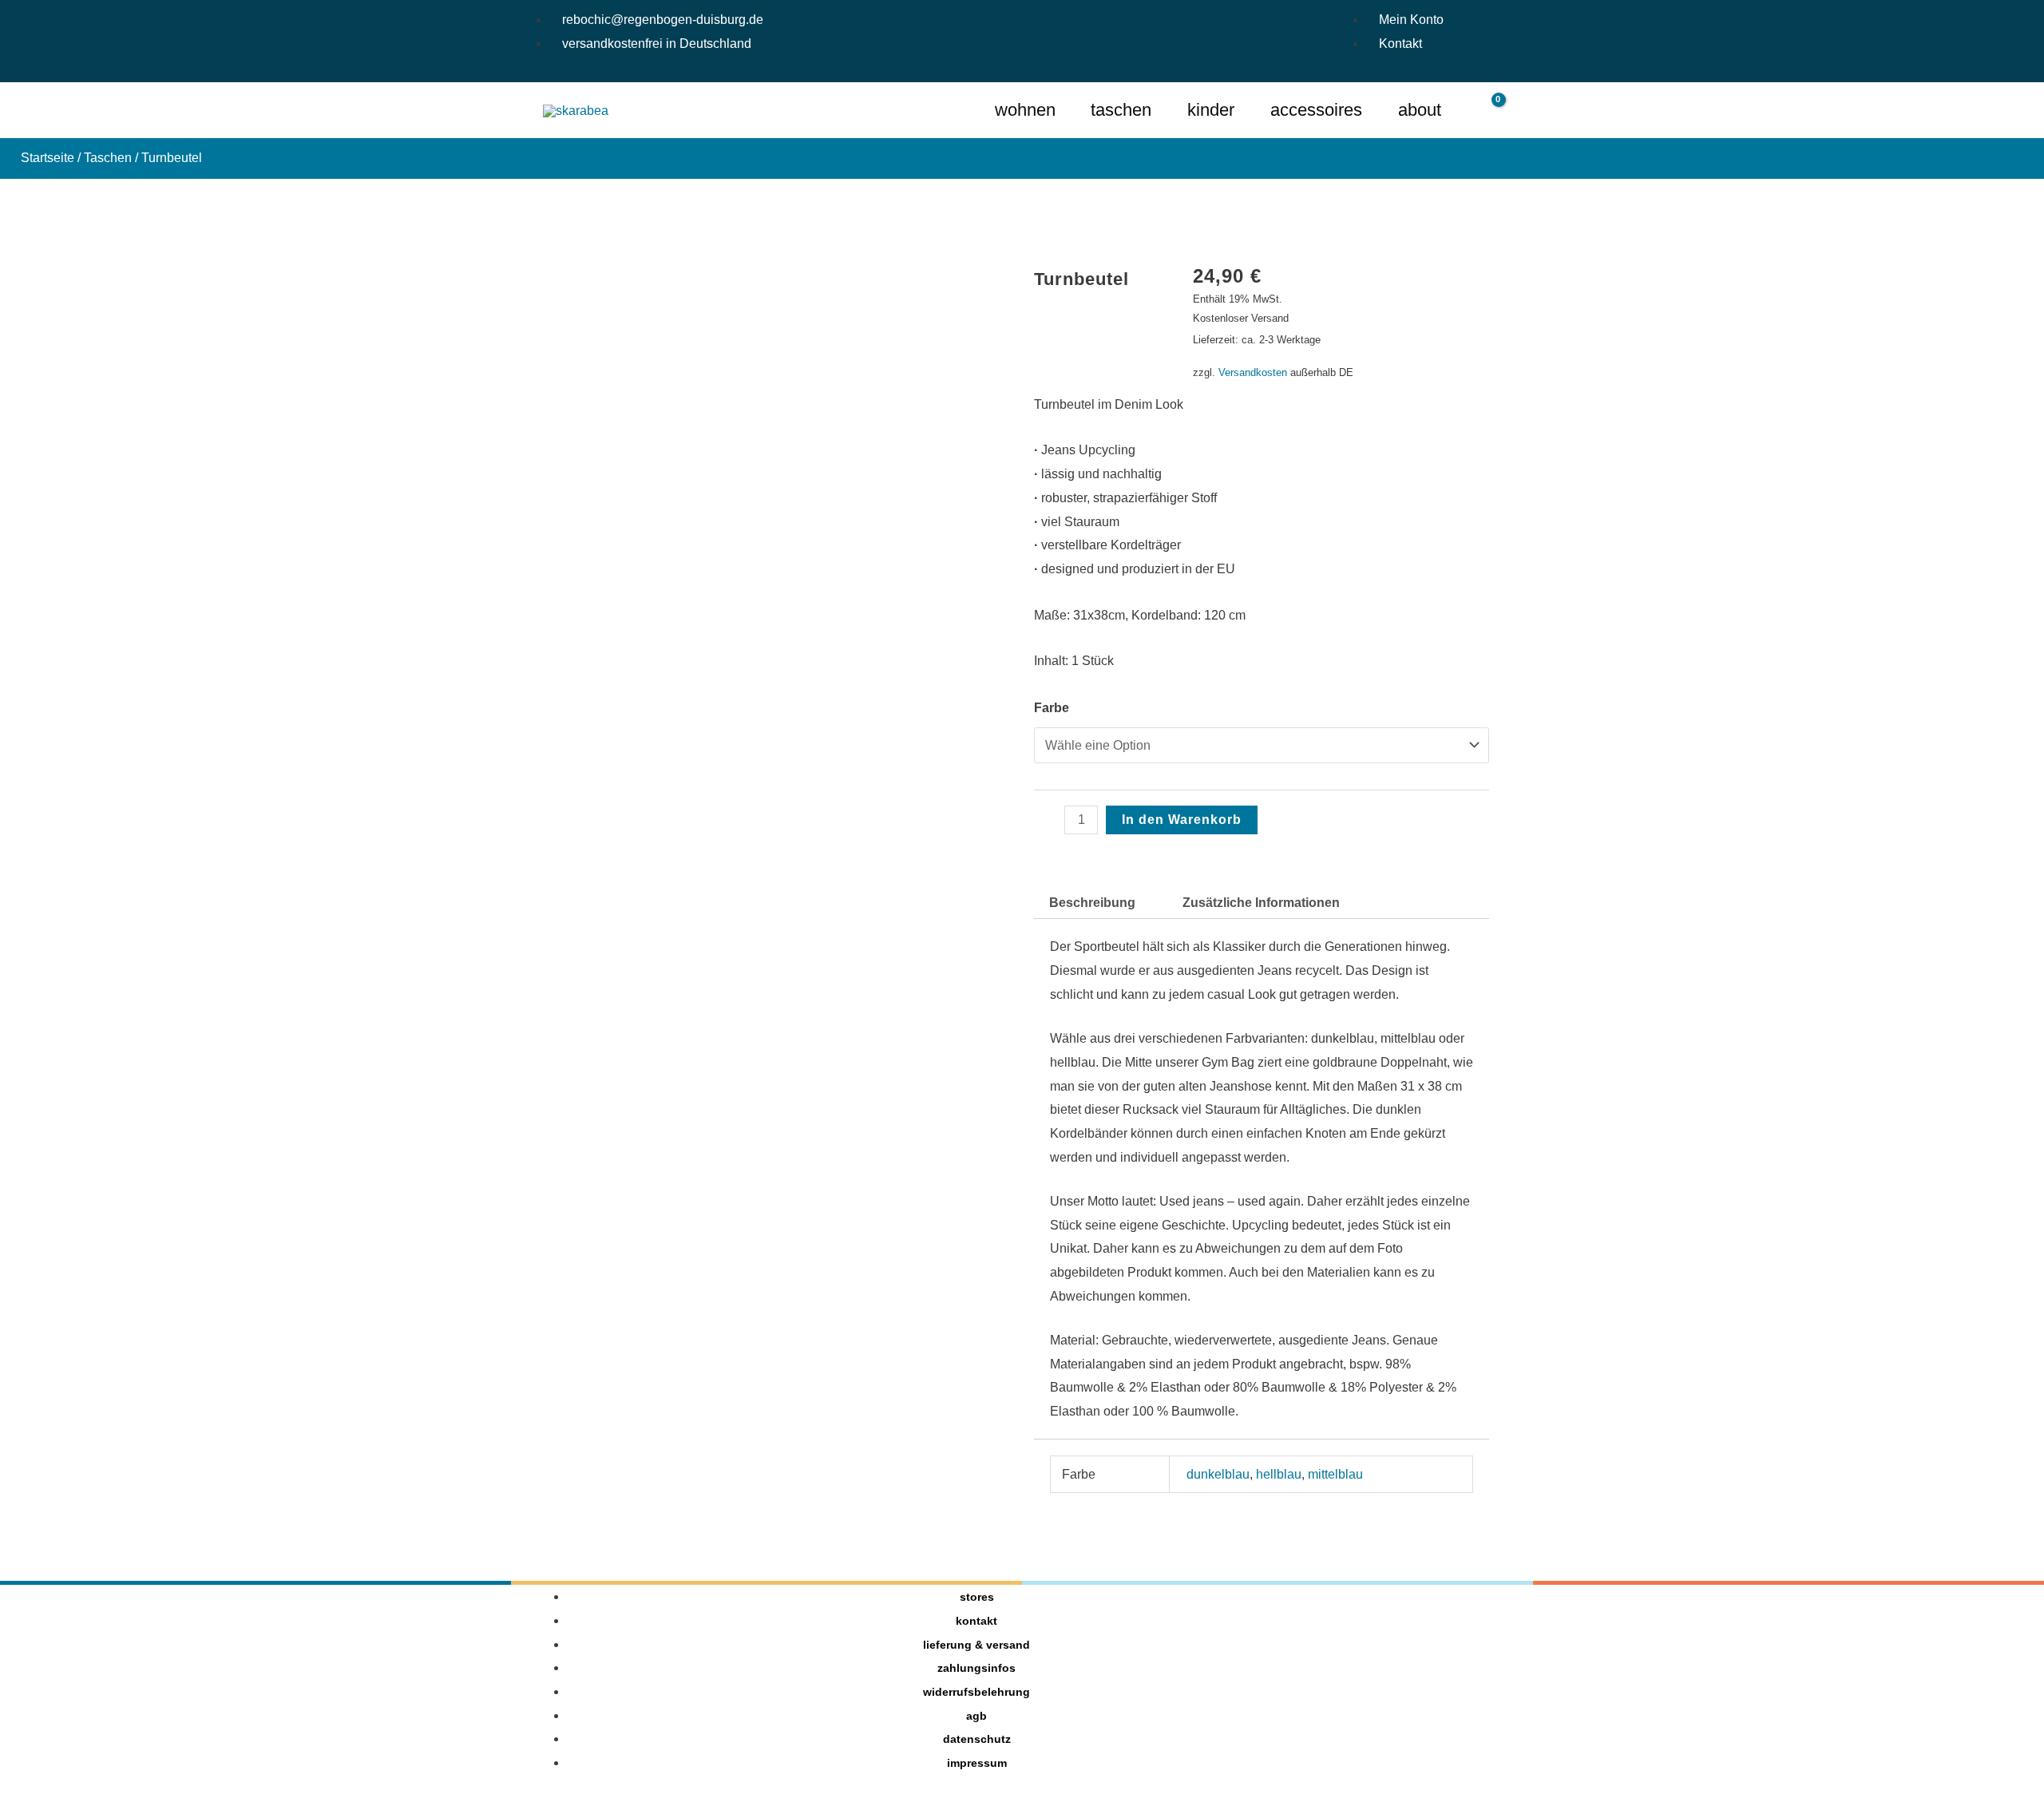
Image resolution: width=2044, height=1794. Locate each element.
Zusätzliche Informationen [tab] (1261, 903)
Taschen (108, 158)
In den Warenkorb (1182, 820)
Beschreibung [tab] (1092, 903)
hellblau (1279, 1474)
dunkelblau (1218, 1474)
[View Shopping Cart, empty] (1488, 111)
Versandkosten (1253, 372)
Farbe (1052, 708)
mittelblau (1335, 1474)
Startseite (48, 158)
